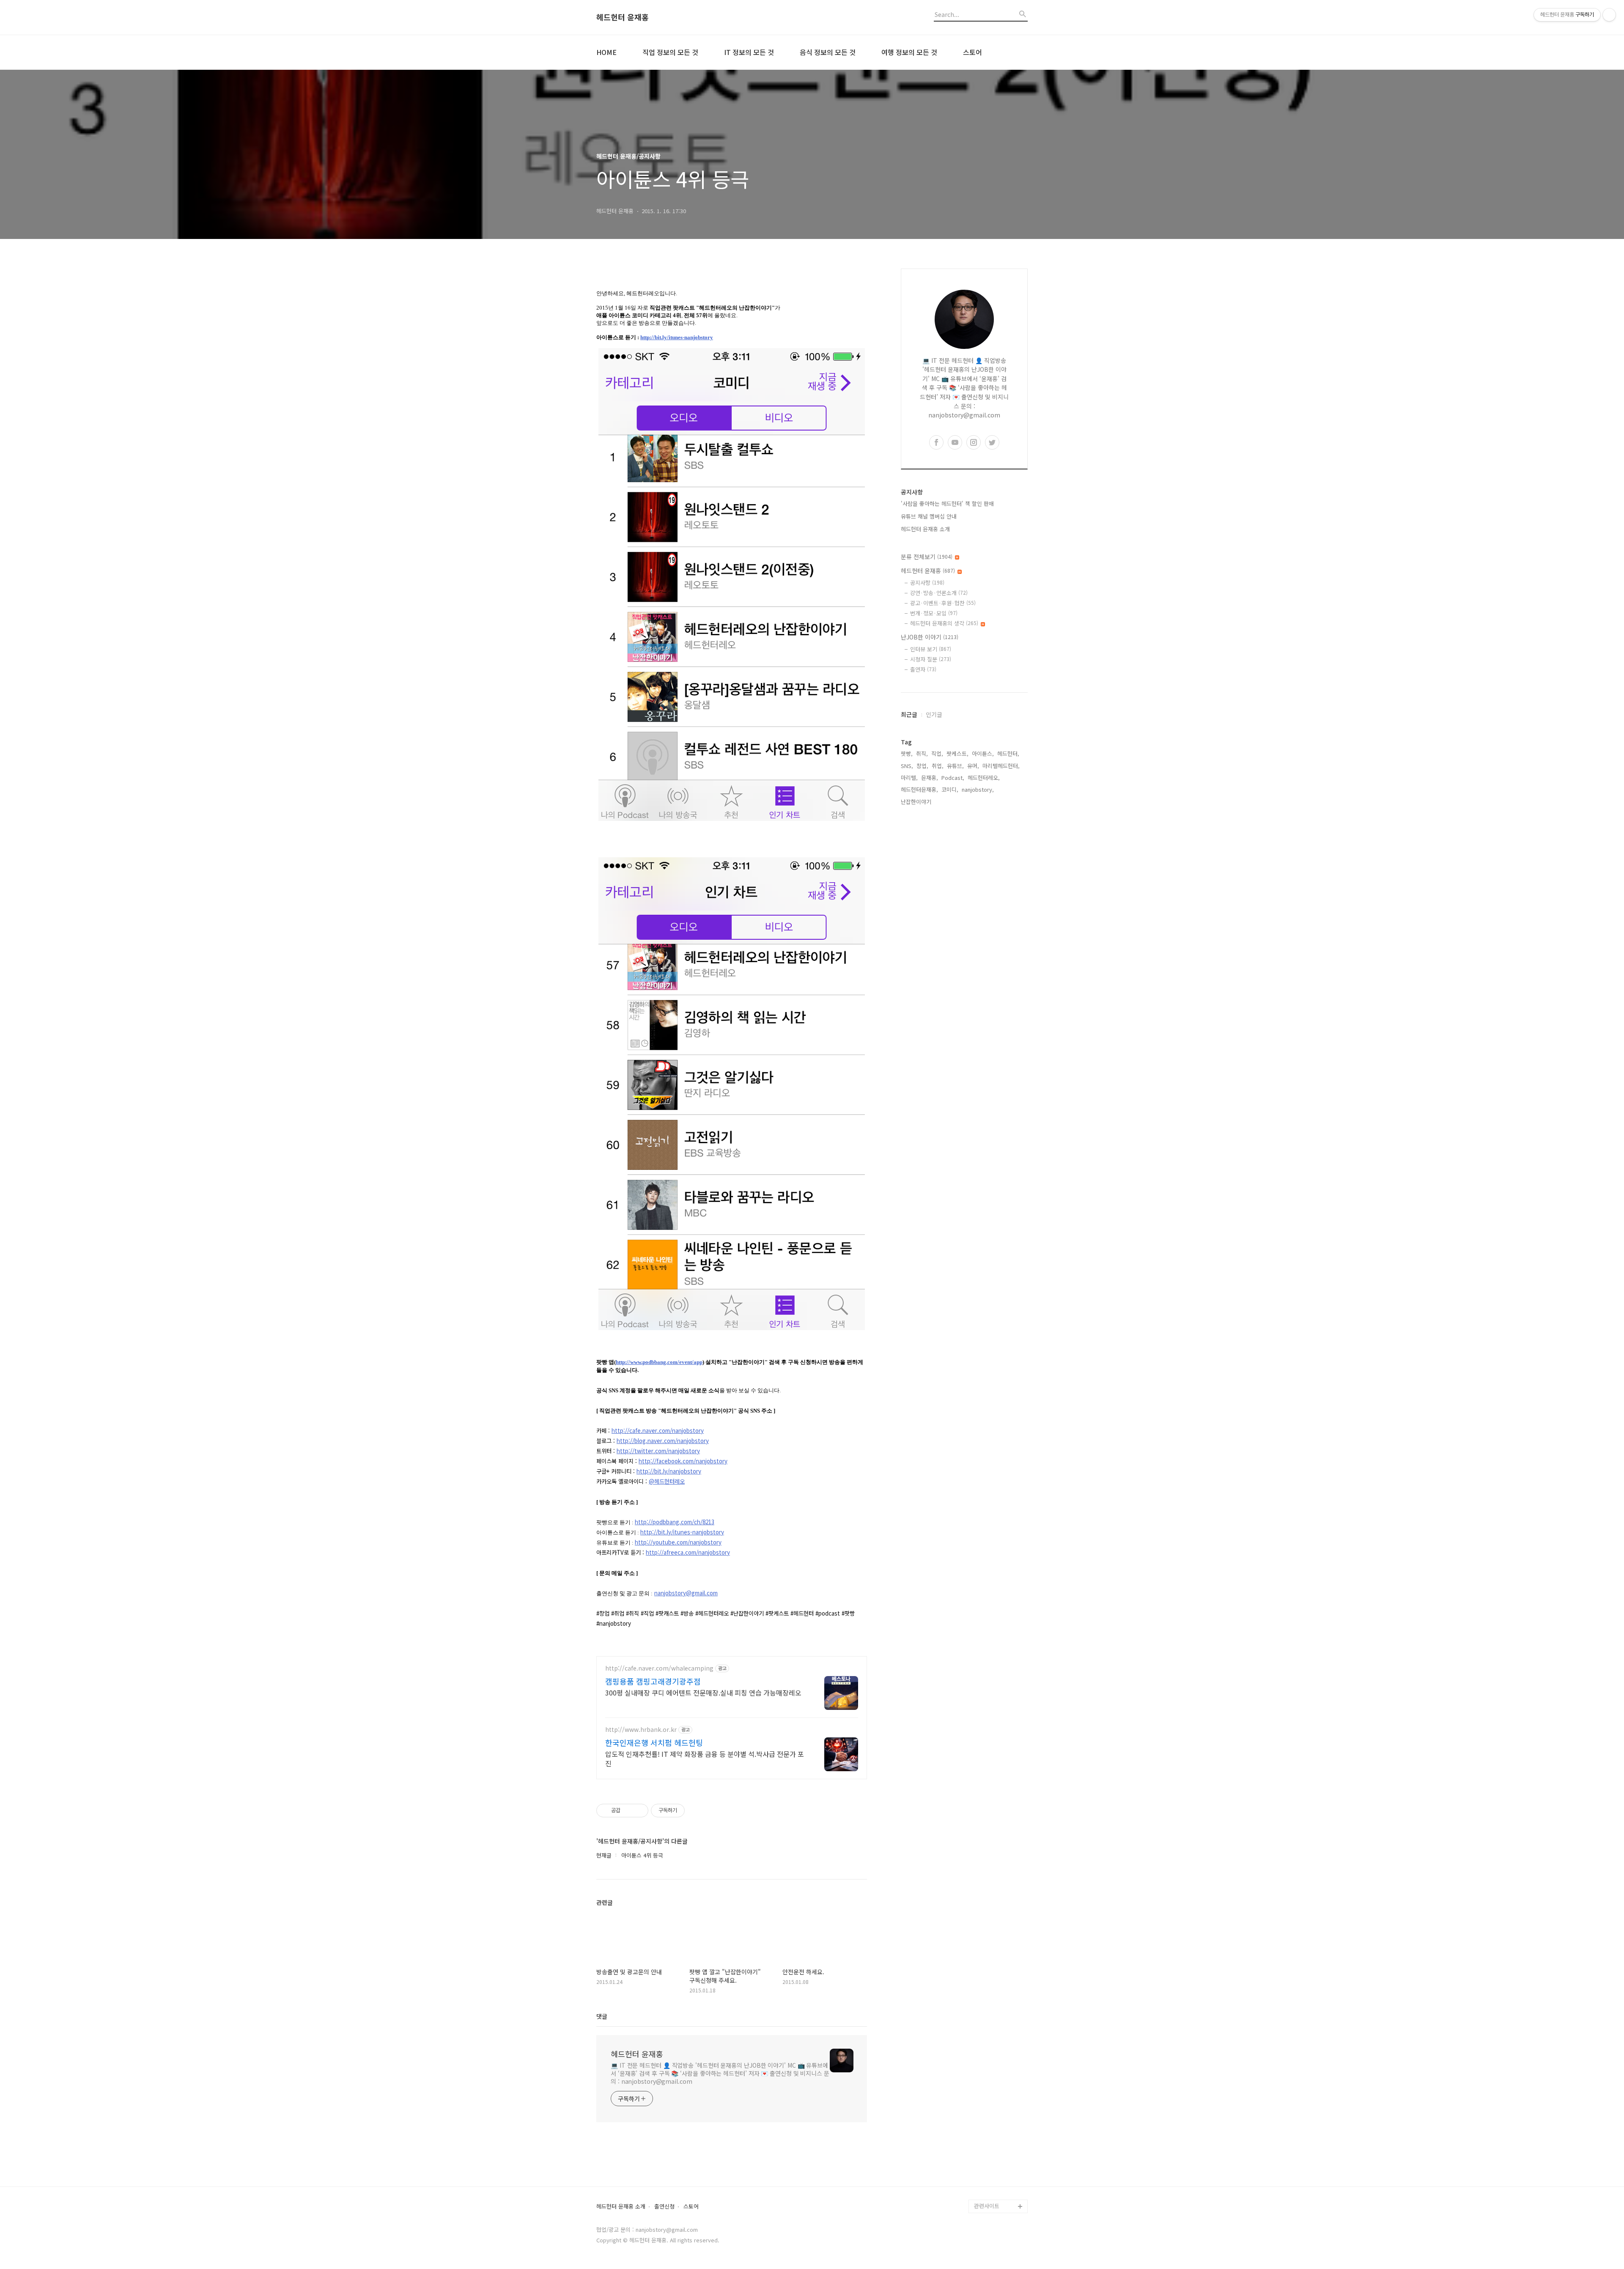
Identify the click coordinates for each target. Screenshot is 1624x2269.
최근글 (909, 714)
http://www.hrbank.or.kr (641, 1730)
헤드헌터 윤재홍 (623, 17)
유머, (973, 766)
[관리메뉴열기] (1609, 15)
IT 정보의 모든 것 (749, 52)
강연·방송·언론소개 (939, 593)
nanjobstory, (978, 789)
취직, (922, 753)
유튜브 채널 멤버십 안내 (929, 516)
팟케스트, (957, 753)
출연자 (923, 669)
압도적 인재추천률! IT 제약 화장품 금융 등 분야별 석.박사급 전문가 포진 (705, 1758)
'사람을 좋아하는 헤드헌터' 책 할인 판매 (947, 503)
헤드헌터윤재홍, (919, 789)
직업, (937, 753)
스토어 (972, 52)
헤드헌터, (1008, 753)
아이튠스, (983, 753)
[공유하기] (628, 1811)
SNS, (907, 766)
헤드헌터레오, (984, 778)
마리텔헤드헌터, (1001, 766)
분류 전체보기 (927, 557)
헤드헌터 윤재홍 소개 (925, 529)
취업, (938, 766)
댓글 (602, 2016)
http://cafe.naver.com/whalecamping (659, 1668)
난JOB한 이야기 (930, 637)
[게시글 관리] (639, 1811)
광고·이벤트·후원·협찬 (943, 603)
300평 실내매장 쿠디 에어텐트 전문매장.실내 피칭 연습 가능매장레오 (703, 1692)
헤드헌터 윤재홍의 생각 (944, 623)
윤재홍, (930, 778)
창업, (922, 766)
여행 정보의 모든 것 (909, 52)
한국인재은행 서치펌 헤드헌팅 (654, 1742)
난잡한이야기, (917, 802)
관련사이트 (987, 2206)
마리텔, (909, 778)
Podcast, (953, 778)
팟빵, (907, 753)
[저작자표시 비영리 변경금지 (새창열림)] (696, 1811)
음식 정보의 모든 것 (828, 52)
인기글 (934, 714)
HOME (606, 52)
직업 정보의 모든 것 (670, 52)
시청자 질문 (931, 659)
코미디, (950, 789)
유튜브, (955, 766)
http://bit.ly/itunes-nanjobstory (677, 337)
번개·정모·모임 (934, 613)
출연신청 (664, 2207)
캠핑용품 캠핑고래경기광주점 (653, 1681)
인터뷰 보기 (931, 649)
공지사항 (927, 583)
